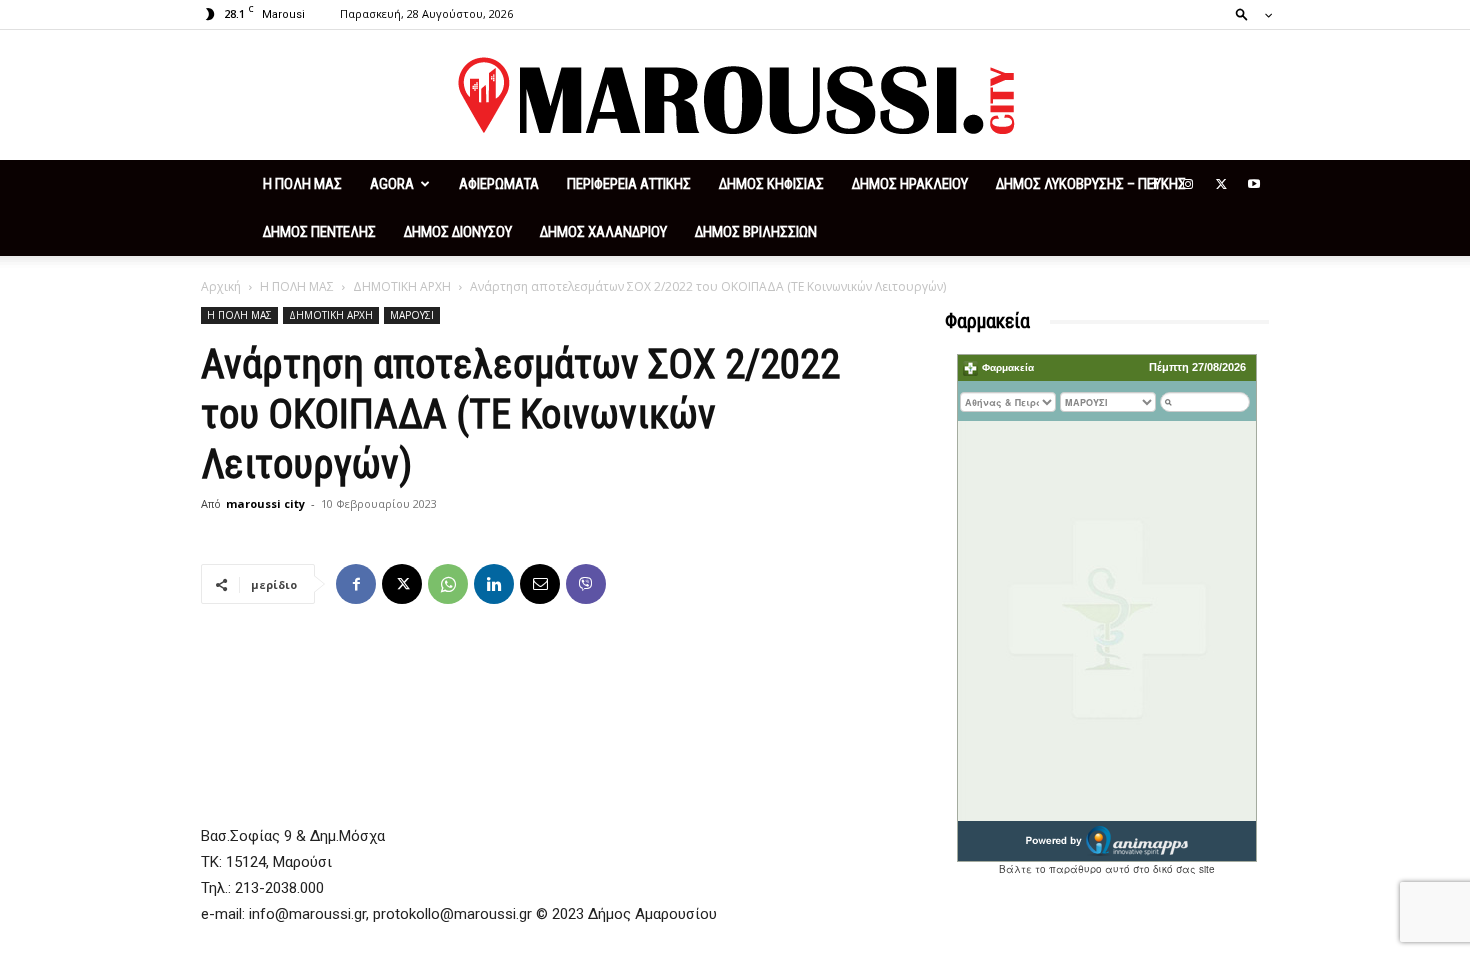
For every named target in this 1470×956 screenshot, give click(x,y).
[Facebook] (1155, 184)
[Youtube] (1254, 184)
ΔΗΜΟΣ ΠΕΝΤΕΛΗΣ (319, 232)
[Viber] (586, 584)
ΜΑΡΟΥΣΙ (412, 315)
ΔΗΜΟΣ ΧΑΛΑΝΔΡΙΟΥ (603, 232)
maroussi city (265, 503)
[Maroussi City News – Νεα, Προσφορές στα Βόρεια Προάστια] (735, 96)
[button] (1248, 13)
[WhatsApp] (448, 584)
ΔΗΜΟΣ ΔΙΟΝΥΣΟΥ (458, 232)
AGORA (392, 184)
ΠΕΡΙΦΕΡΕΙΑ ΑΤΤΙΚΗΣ (629, 184)
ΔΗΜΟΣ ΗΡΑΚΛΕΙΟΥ (910, 184)
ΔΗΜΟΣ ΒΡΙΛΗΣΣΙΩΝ (756, 232)
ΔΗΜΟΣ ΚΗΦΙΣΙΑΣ (771, 184)
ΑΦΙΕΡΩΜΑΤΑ (499, 184)
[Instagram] (1188, 184)
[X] (1221, 184)
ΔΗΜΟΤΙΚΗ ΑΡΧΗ (402, 286)
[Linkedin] (494, 584)
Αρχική (221, 286)
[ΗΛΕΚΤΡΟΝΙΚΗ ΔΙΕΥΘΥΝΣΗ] (540, 584)
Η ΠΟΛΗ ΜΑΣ (302, 184)
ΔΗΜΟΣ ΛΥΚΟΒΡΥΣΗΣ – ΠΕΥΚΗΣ (1091, 184)
